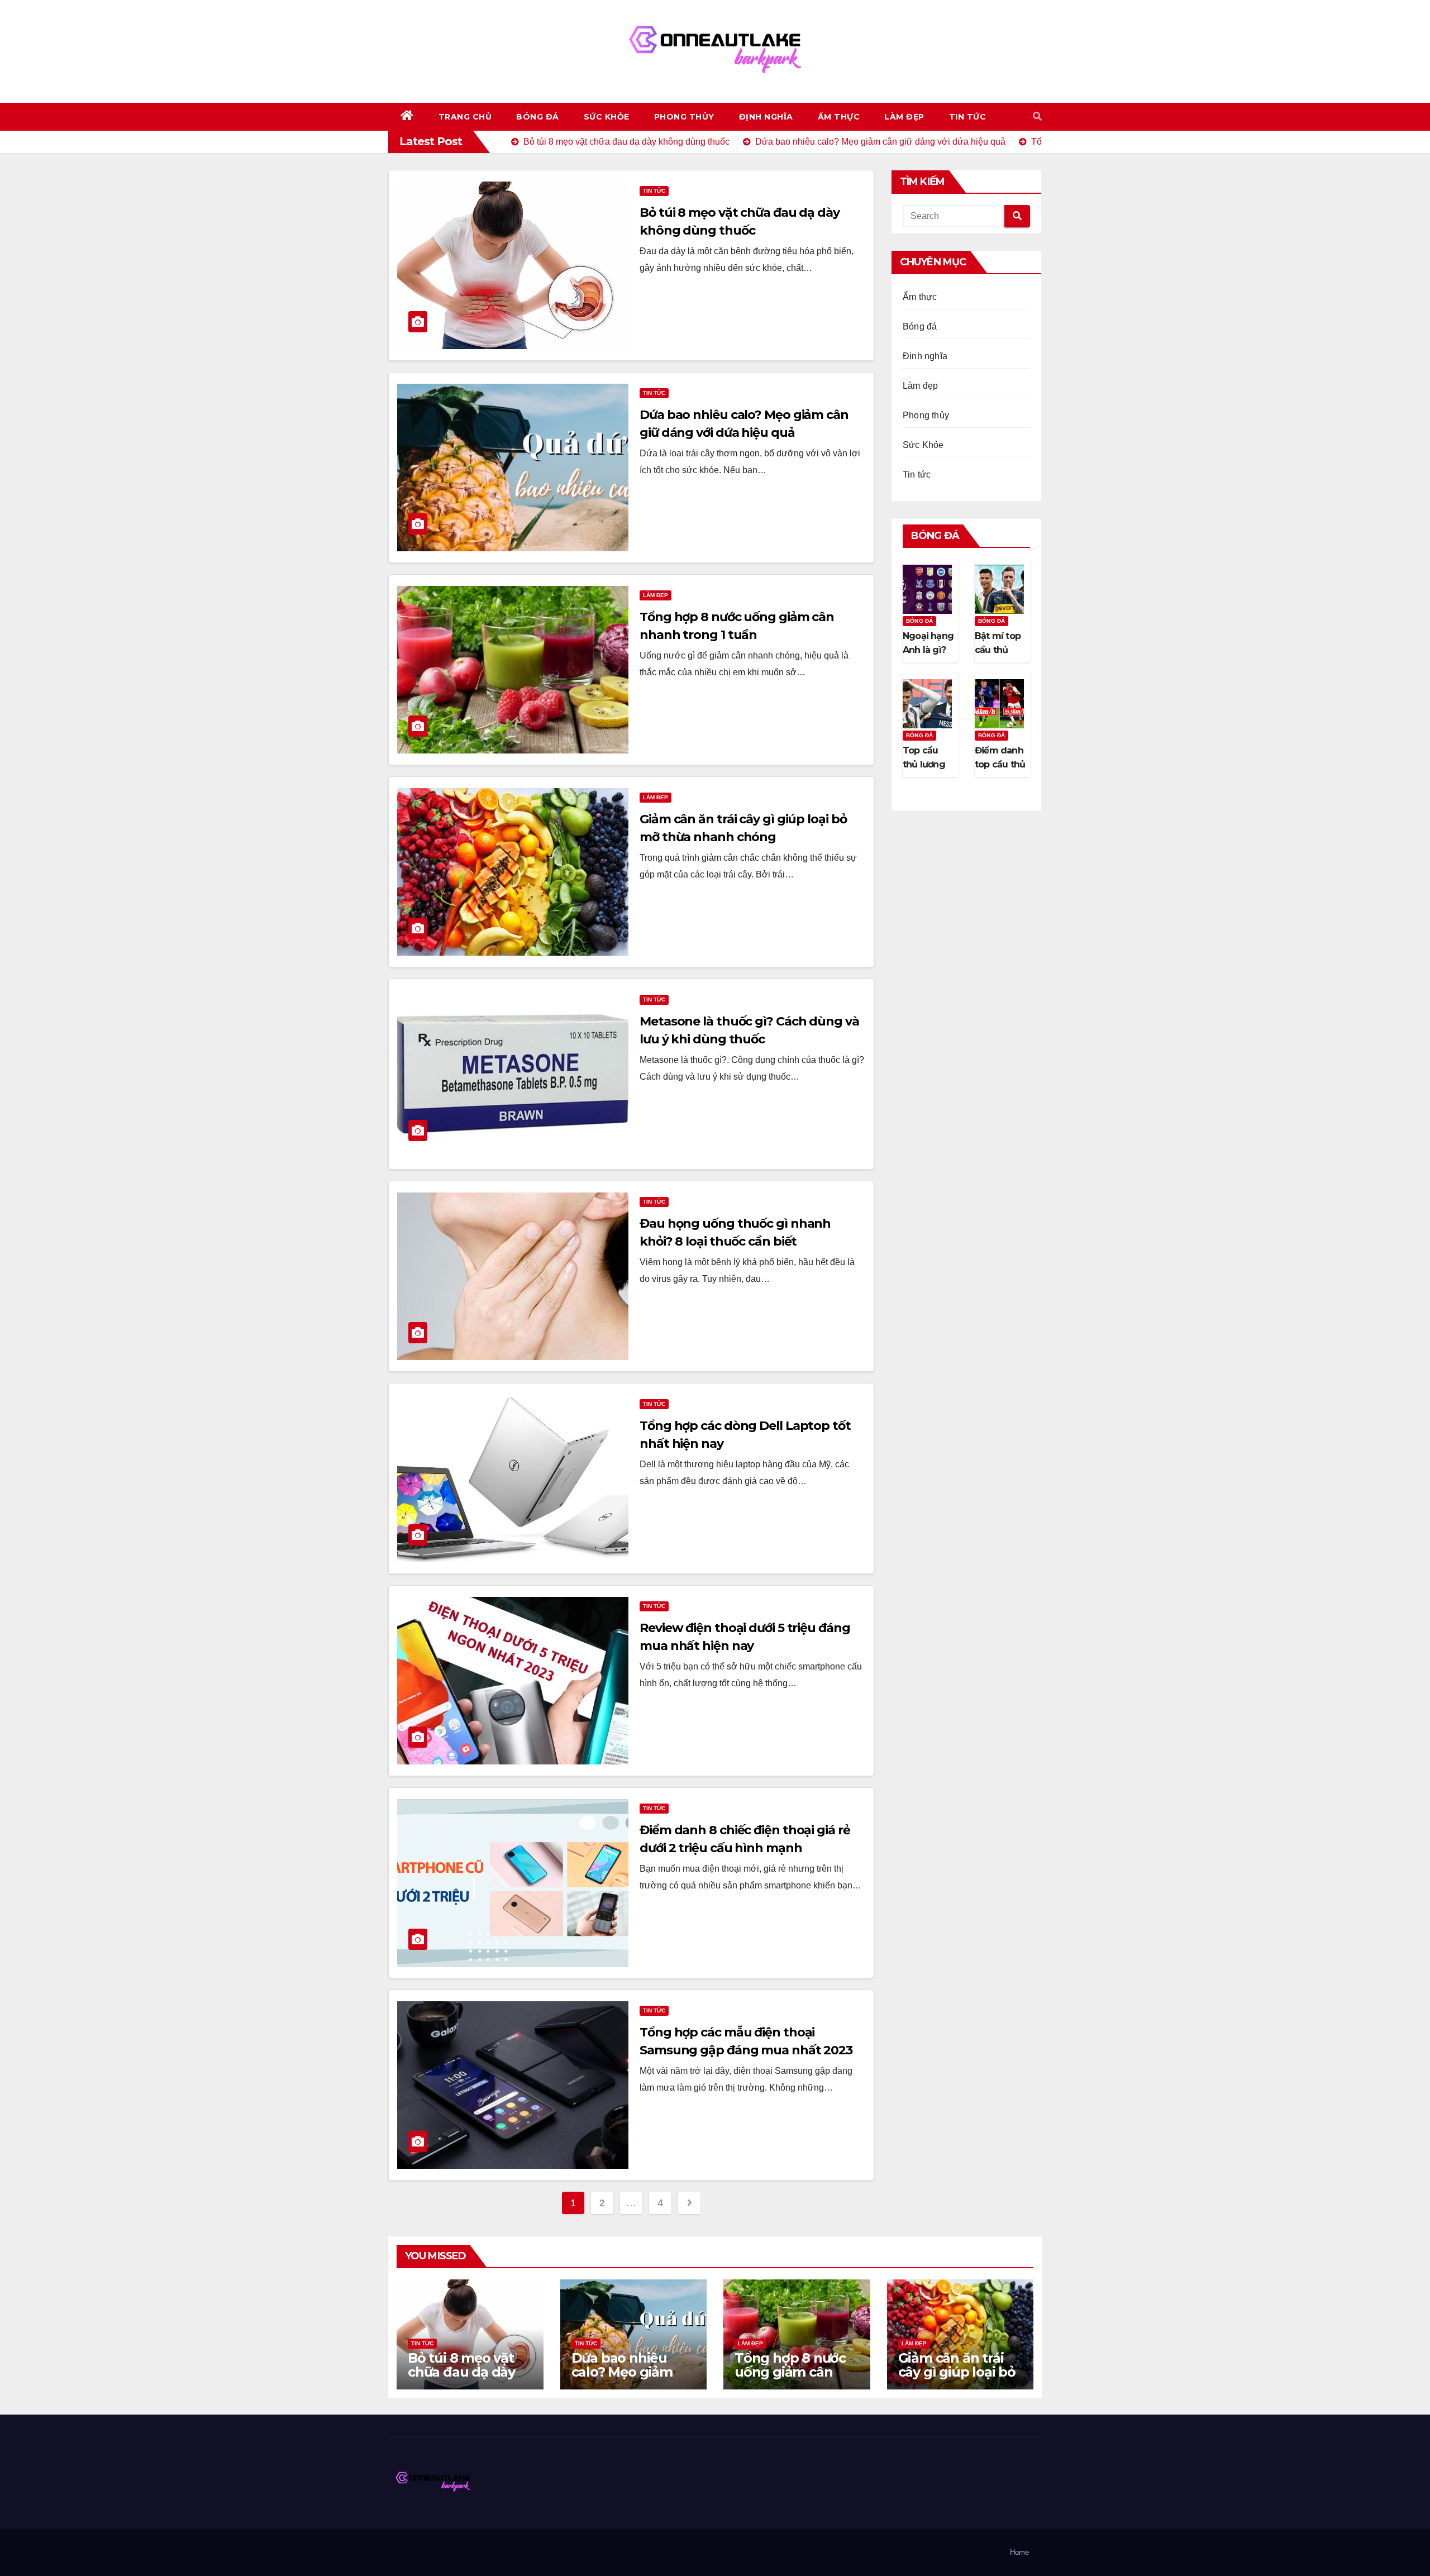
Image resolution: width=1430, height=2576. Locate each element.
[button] (1037, 116)
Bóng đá (538, 117)
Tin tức (968, 117)
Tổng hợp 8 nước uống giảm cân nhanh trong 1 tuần (790, 2379)
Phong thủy (684, 117)
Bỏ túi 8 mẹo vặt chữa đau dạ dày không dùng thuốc (469, 2372)
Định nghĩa (766, 117)
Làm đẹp (904, 117)
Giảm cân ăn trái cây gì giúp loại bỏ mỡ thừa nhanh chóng (957, 2379)
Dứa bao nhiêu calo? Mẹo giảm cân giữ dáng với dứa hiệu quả (625, 2379)
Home (1019, 2552)
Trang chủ (465, 117)
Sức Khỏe (607, 117)
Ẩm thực (839, 117)
